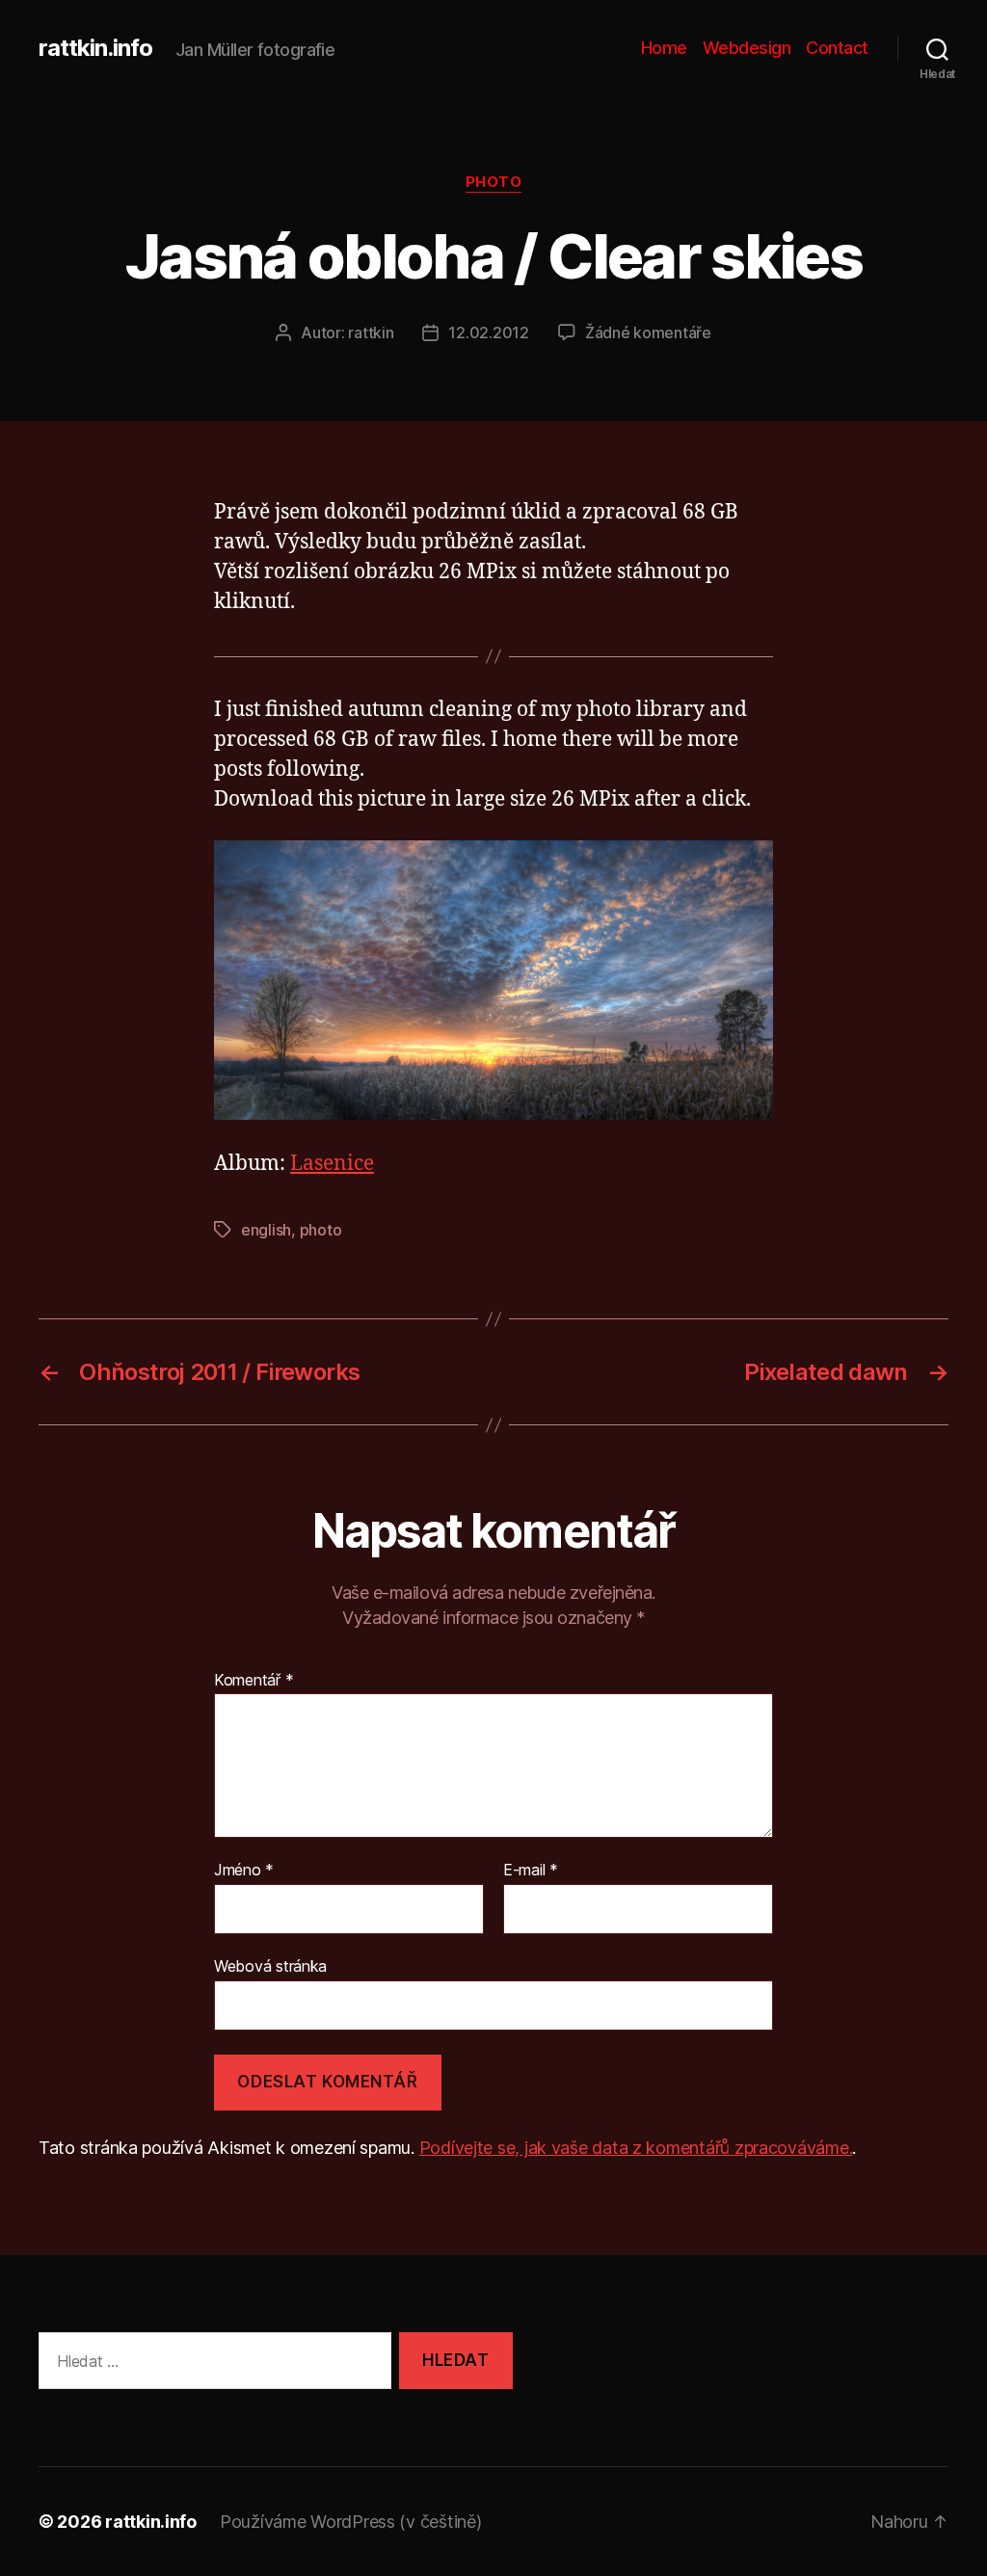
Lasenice (332, 1164)
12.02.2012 (488, 332)
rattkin (371, 332)
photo (321, 1230)
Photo (494, 182)
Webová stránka (270, 1965)
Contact (837, 48)
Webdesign (747, 48)
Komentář (253, 1681)
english (266, 1230)
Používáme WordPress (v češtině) (351, 2522)
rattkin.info (95, 48)
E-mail (531, 1871)
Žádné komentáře (648, 332)
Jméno (244, 1871)
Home (664, 48)
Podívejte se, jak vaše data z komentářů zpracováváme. (636, 2148)
